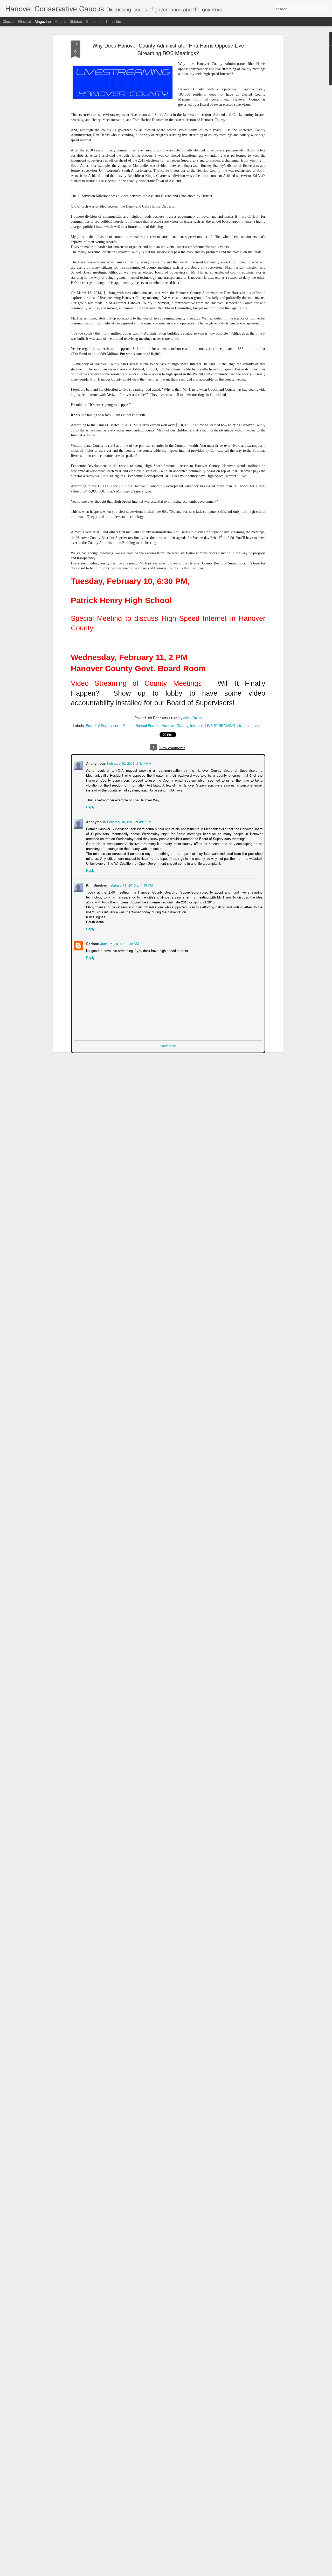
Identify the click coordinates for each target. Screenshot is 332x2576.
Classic (8, 21)
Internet (196, 725)
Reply (90, 806)
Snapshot (94, 21)
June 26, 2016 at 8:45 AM (119, 943)
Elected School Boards (141, 725)
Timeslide (113, 21)
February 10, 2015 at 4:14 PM (129, 763)
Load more (168, 1045)
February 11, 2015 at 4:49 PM (130, 885)
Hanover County (175, 725)
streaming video (250, 725)
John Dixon (193, 718)
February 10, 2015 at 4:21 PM (129, 821)
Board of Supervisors (103, 725)
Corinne (92, 943)
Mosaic (60, 21)
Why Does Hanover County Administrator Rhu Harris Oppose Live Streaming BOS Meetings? (168, 49)
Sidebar (76, 21)
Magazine (43, 21)
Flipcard (25, 21)
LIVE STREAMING (220, 725)
